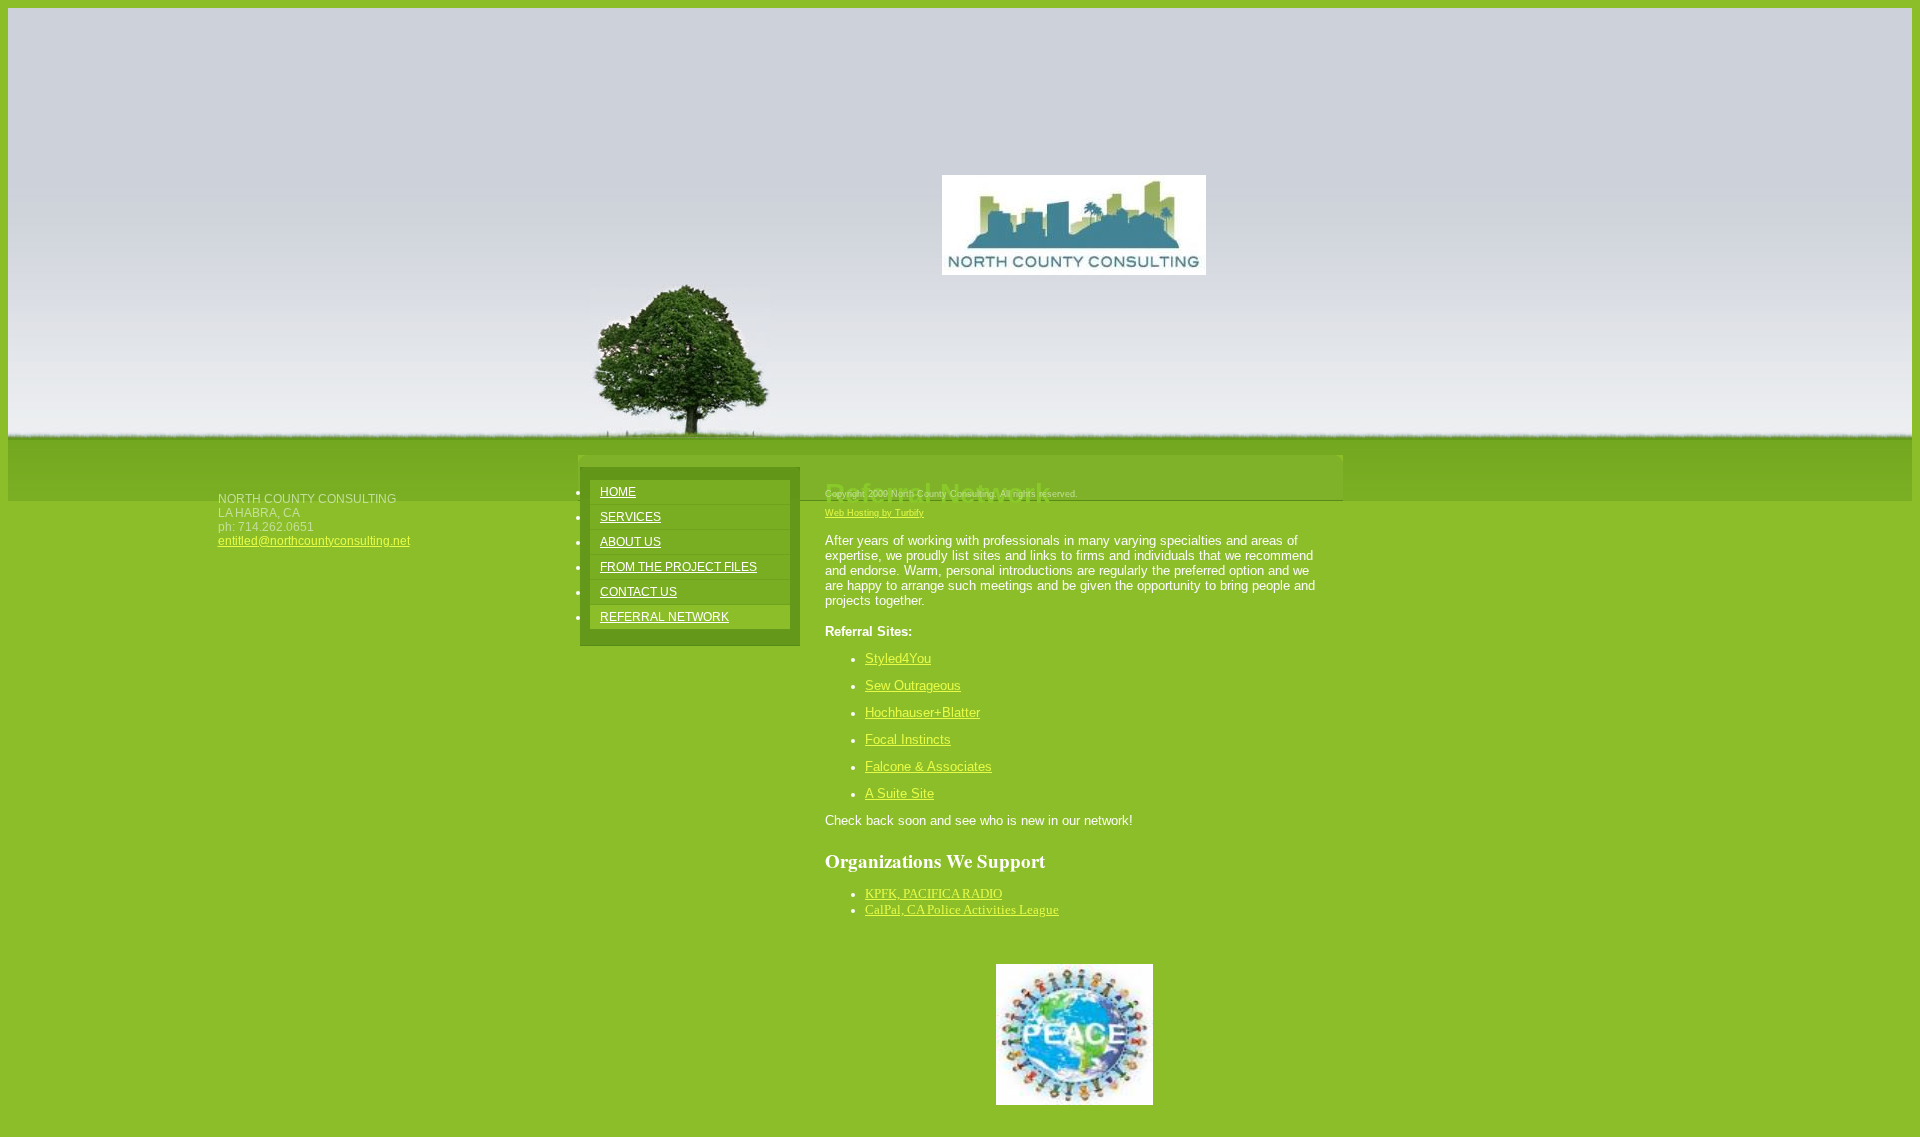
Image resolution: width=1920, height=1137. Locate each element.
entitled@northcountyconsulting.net (314, 541)
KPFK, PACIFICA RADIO (933, 893)
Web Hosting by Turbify (874, 513)
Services (630, 517)
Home (618, 492)
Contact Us (638, 592)
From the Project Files (678, 567)
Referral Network (664, 617)
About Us (630, 542)
